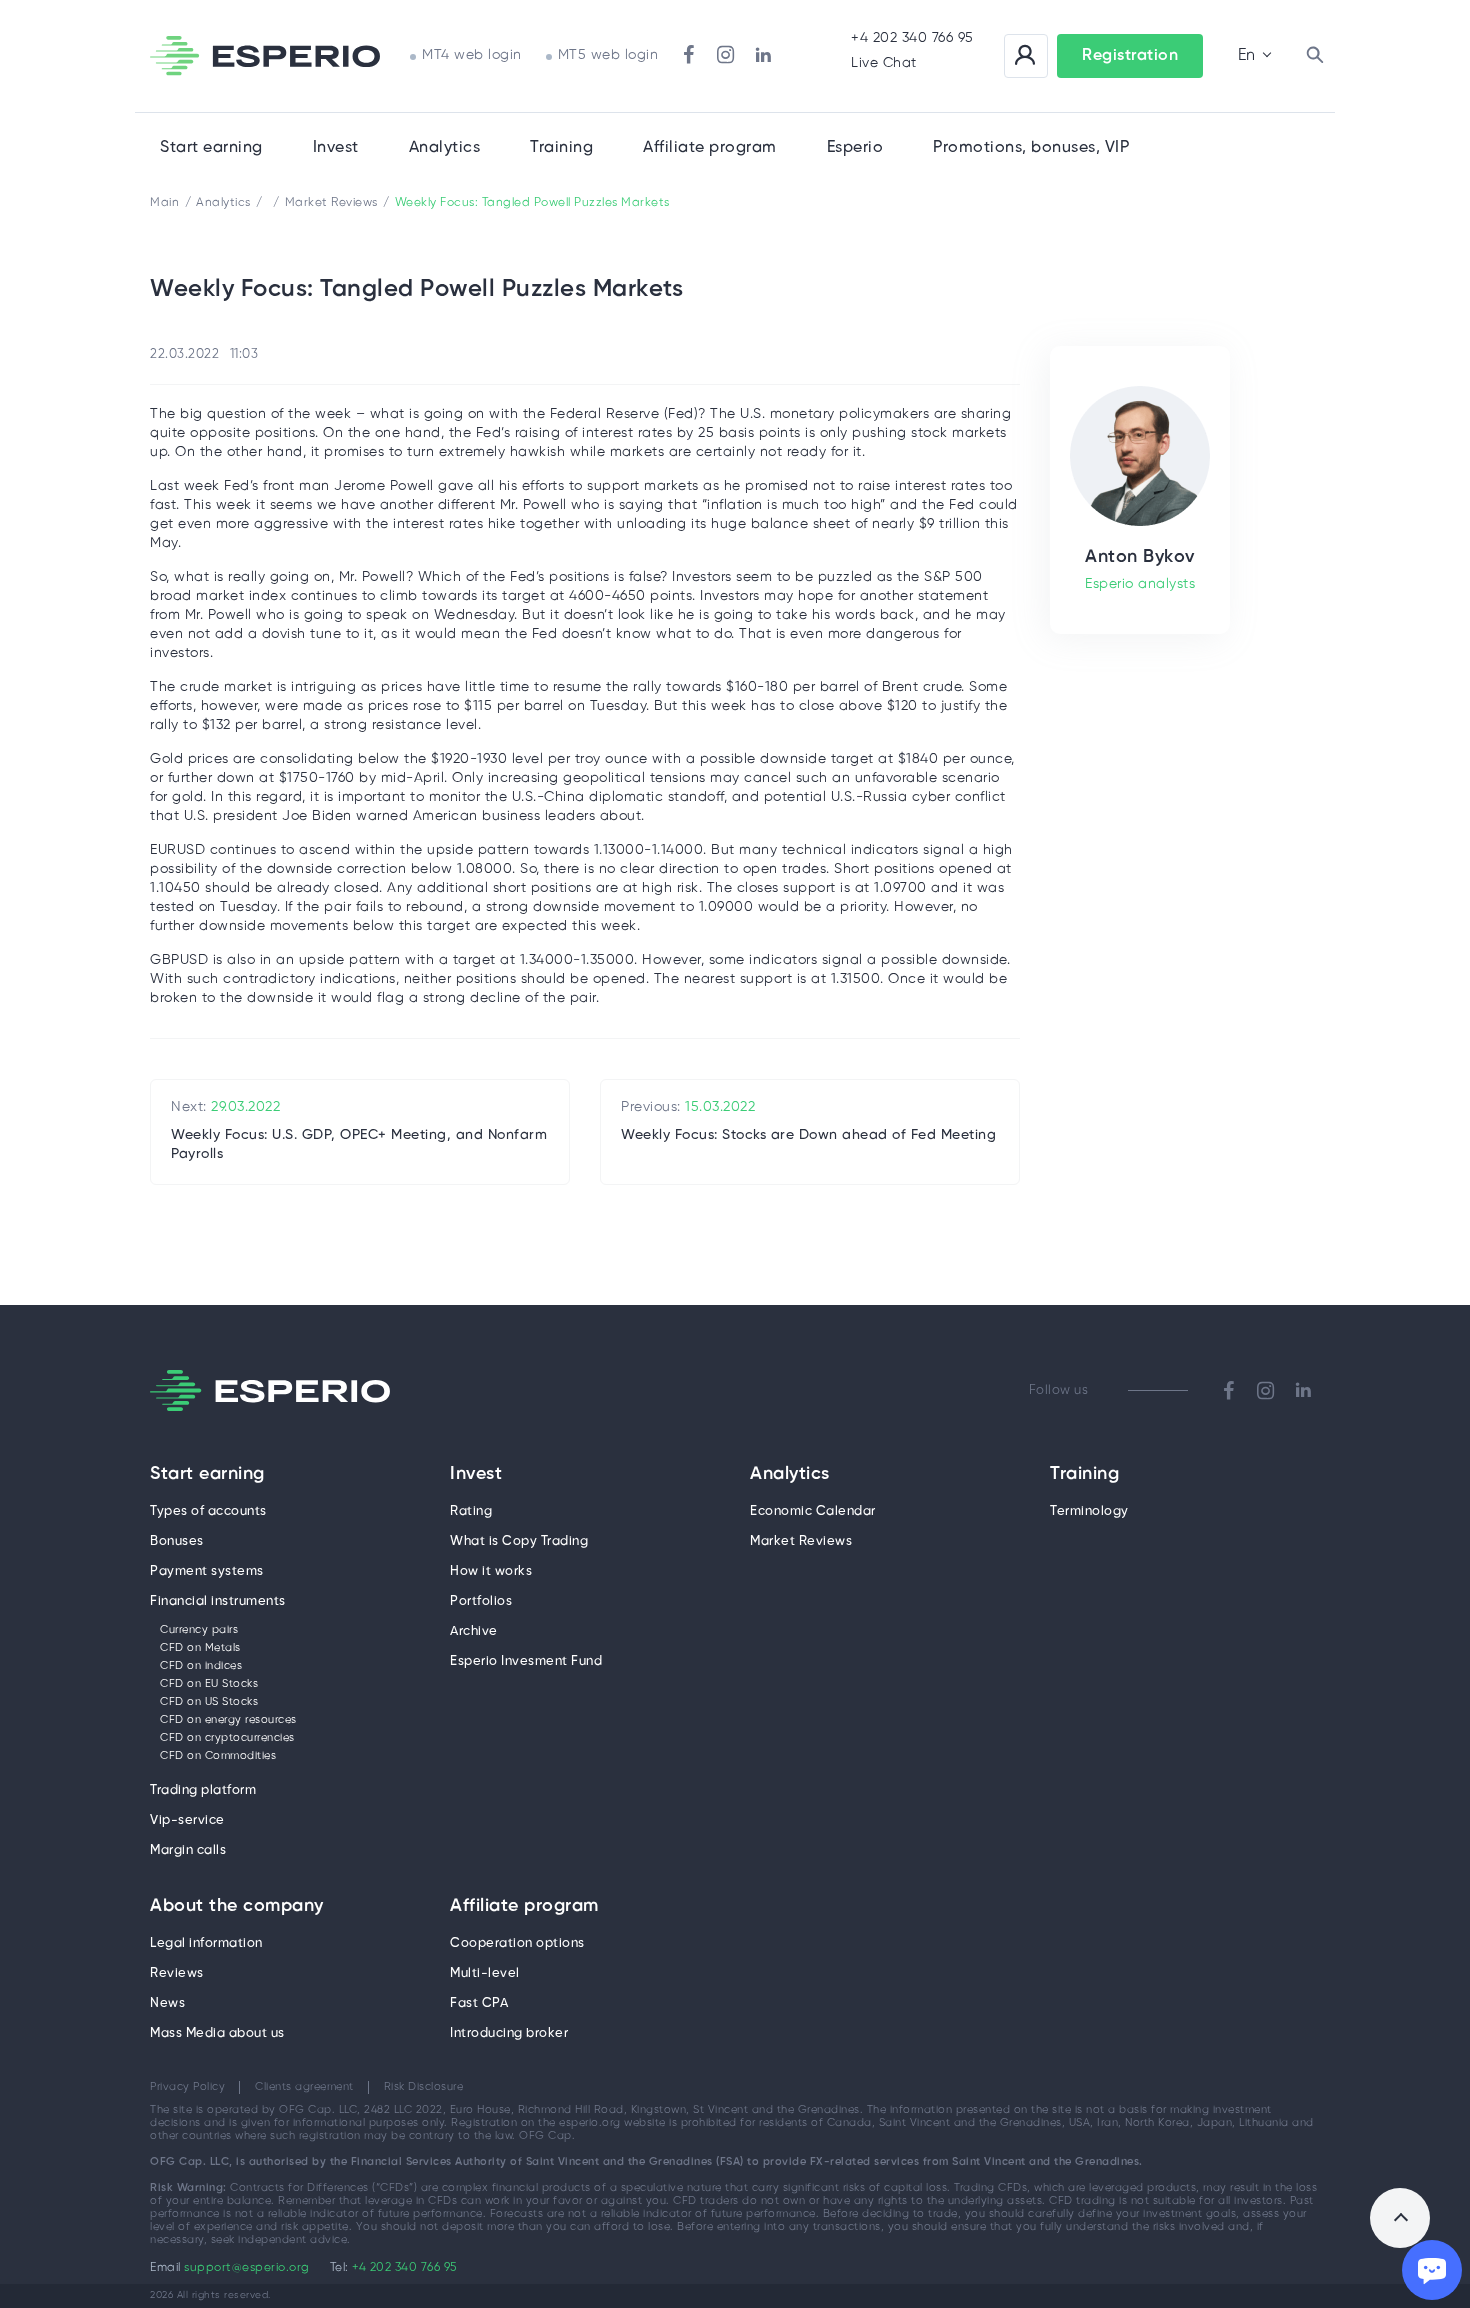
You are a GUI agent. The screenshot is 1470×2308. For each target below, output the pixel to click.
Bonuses (177, 1541)
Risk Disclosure (424, 2087)
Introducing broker (509, 2033)
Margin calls (188, 1850)
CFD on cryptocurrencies (227, 1738)
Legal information (206, 1943)
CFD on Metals (200, 1648)
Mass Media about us (217, 2033)
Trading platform (203, 1790)
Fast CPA (479, 2003)
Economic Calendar (813, 1511)
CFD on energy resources (228, 1720)
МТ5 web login (608, 55)
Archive (474, 1631)
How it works (491, 1571)
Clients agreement (304, 2087)
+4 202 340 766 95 (912, 38)
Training (561, 147)
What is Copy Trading (519, 1541)
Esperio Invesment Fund (526, 1661)
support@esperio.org (247, 2267)
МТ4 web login (472, 55)
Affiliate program (524, 1907)
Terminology (1089, 1511)
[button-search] (1315, 56)
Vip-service (187, 1820)
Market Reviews (801, 1541)
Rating (471, 1511)
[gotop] (1400, 2218)
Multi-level (485, 1973)
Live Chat (884, 63)
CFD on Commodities (218, 1756)
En (1246, 55)
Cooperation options (517, 1943)
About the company (237, 1907)
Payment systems (207, 1571)
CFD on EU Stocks (209, 1684)
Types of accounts (208, 1511)
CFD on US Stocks (209, 1702)
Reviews (177, 1973)
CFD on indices (201, 1666)
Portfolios (481, 1601)
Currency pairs (199, 1630)
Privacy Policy (187, 2087)
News (167, 2003)
